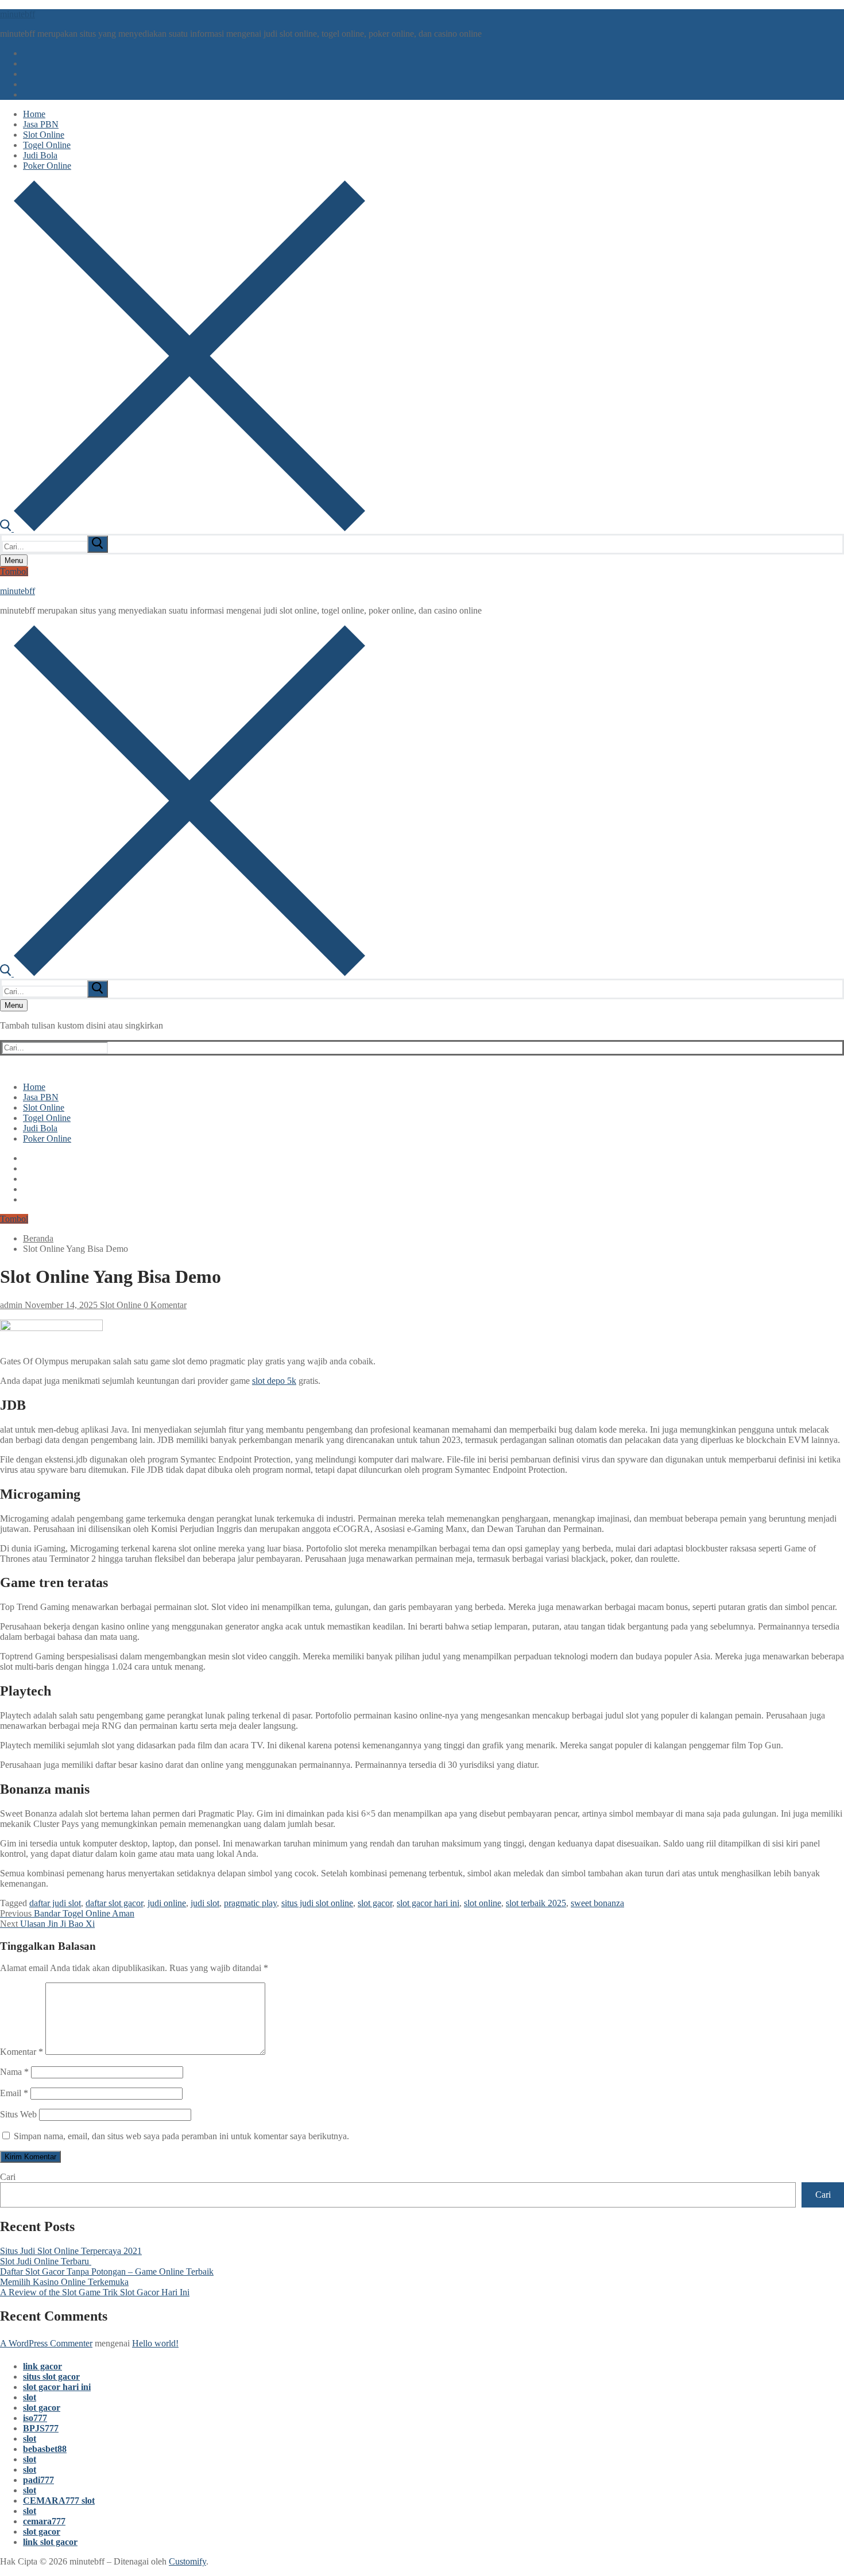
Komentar (22, 2052)
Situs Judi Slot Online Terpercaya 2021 (71, 2251)
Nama (14, 2072)
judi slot (205, 1903)
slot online (483, 1903)
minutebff (18, 14)
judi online (167, 1903)
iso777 (35, 2418)
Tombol (14, 571)
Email (14, 2093)
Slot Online (119, 1305)
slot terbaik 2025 (536, 1903)
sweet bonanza (597, 1903)
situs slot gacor (51, 2377)
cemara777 (44, 2521)
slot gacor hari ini (428, 1903)
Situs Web (18, 2114)
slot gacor (375, 1903)
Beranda (38, 1238)
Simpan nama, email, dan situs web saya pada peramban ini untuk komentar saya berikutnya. (181, 2136)
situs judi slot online (317, 1903)
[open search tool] (183, 528)
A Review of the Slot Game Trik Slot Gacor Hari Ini (95, 2292)
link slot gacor (50, 2542)
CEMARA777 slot (59, 2501)
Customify (187, 2561)
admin (11, 1305)
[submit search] (98, 544)
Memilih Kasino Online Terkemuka (64, 2282)
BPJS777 (41, 2428)
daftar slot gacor (114, 1903)
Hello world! (155, 2343)
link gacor (42, 2366)
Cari (8, 2177)
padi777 (38, 2480)
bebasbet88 (45, 2449)
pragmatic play (250, 1903)
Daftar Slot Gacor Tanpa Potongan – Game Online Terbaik (107, 2272)
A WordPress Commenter (46, 2343)
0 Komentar (164, 1305)
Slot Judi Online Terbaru (46, 2261)
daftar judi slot (55, 1903)
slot (30, 2397)
